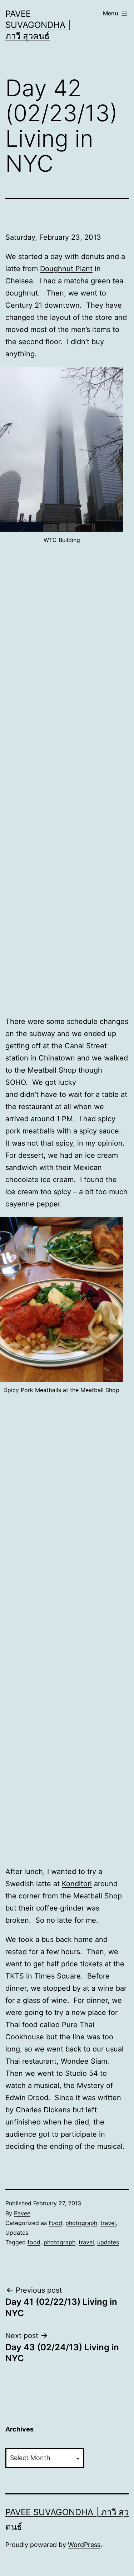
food (34, 2242)
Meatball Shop (52, 1070)
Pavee (22, 2213)
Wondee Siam (84, 2061)
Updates (17, 2233)
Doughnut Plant (66, 269)
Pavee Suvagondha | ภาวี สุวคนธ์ (38, 25)
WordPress (84, 2545)
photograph (81, 2223)
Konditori (77, 1884)
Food (55, 2223)
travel (108, 2223)
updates (108, 2242)
